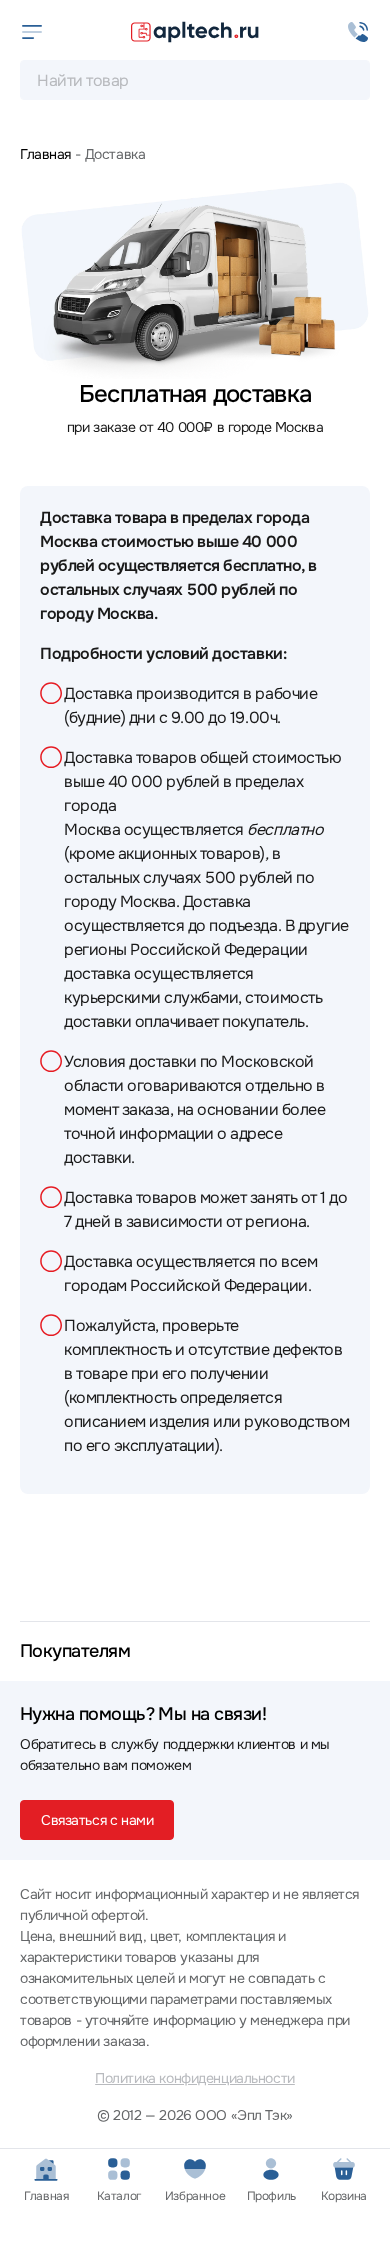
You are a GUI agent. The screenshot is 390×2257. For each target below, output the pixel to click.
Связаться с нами (97, 1820)
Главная (45, 154)
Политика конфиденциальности (195, 2078)
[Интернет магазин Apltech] (195, 32)
